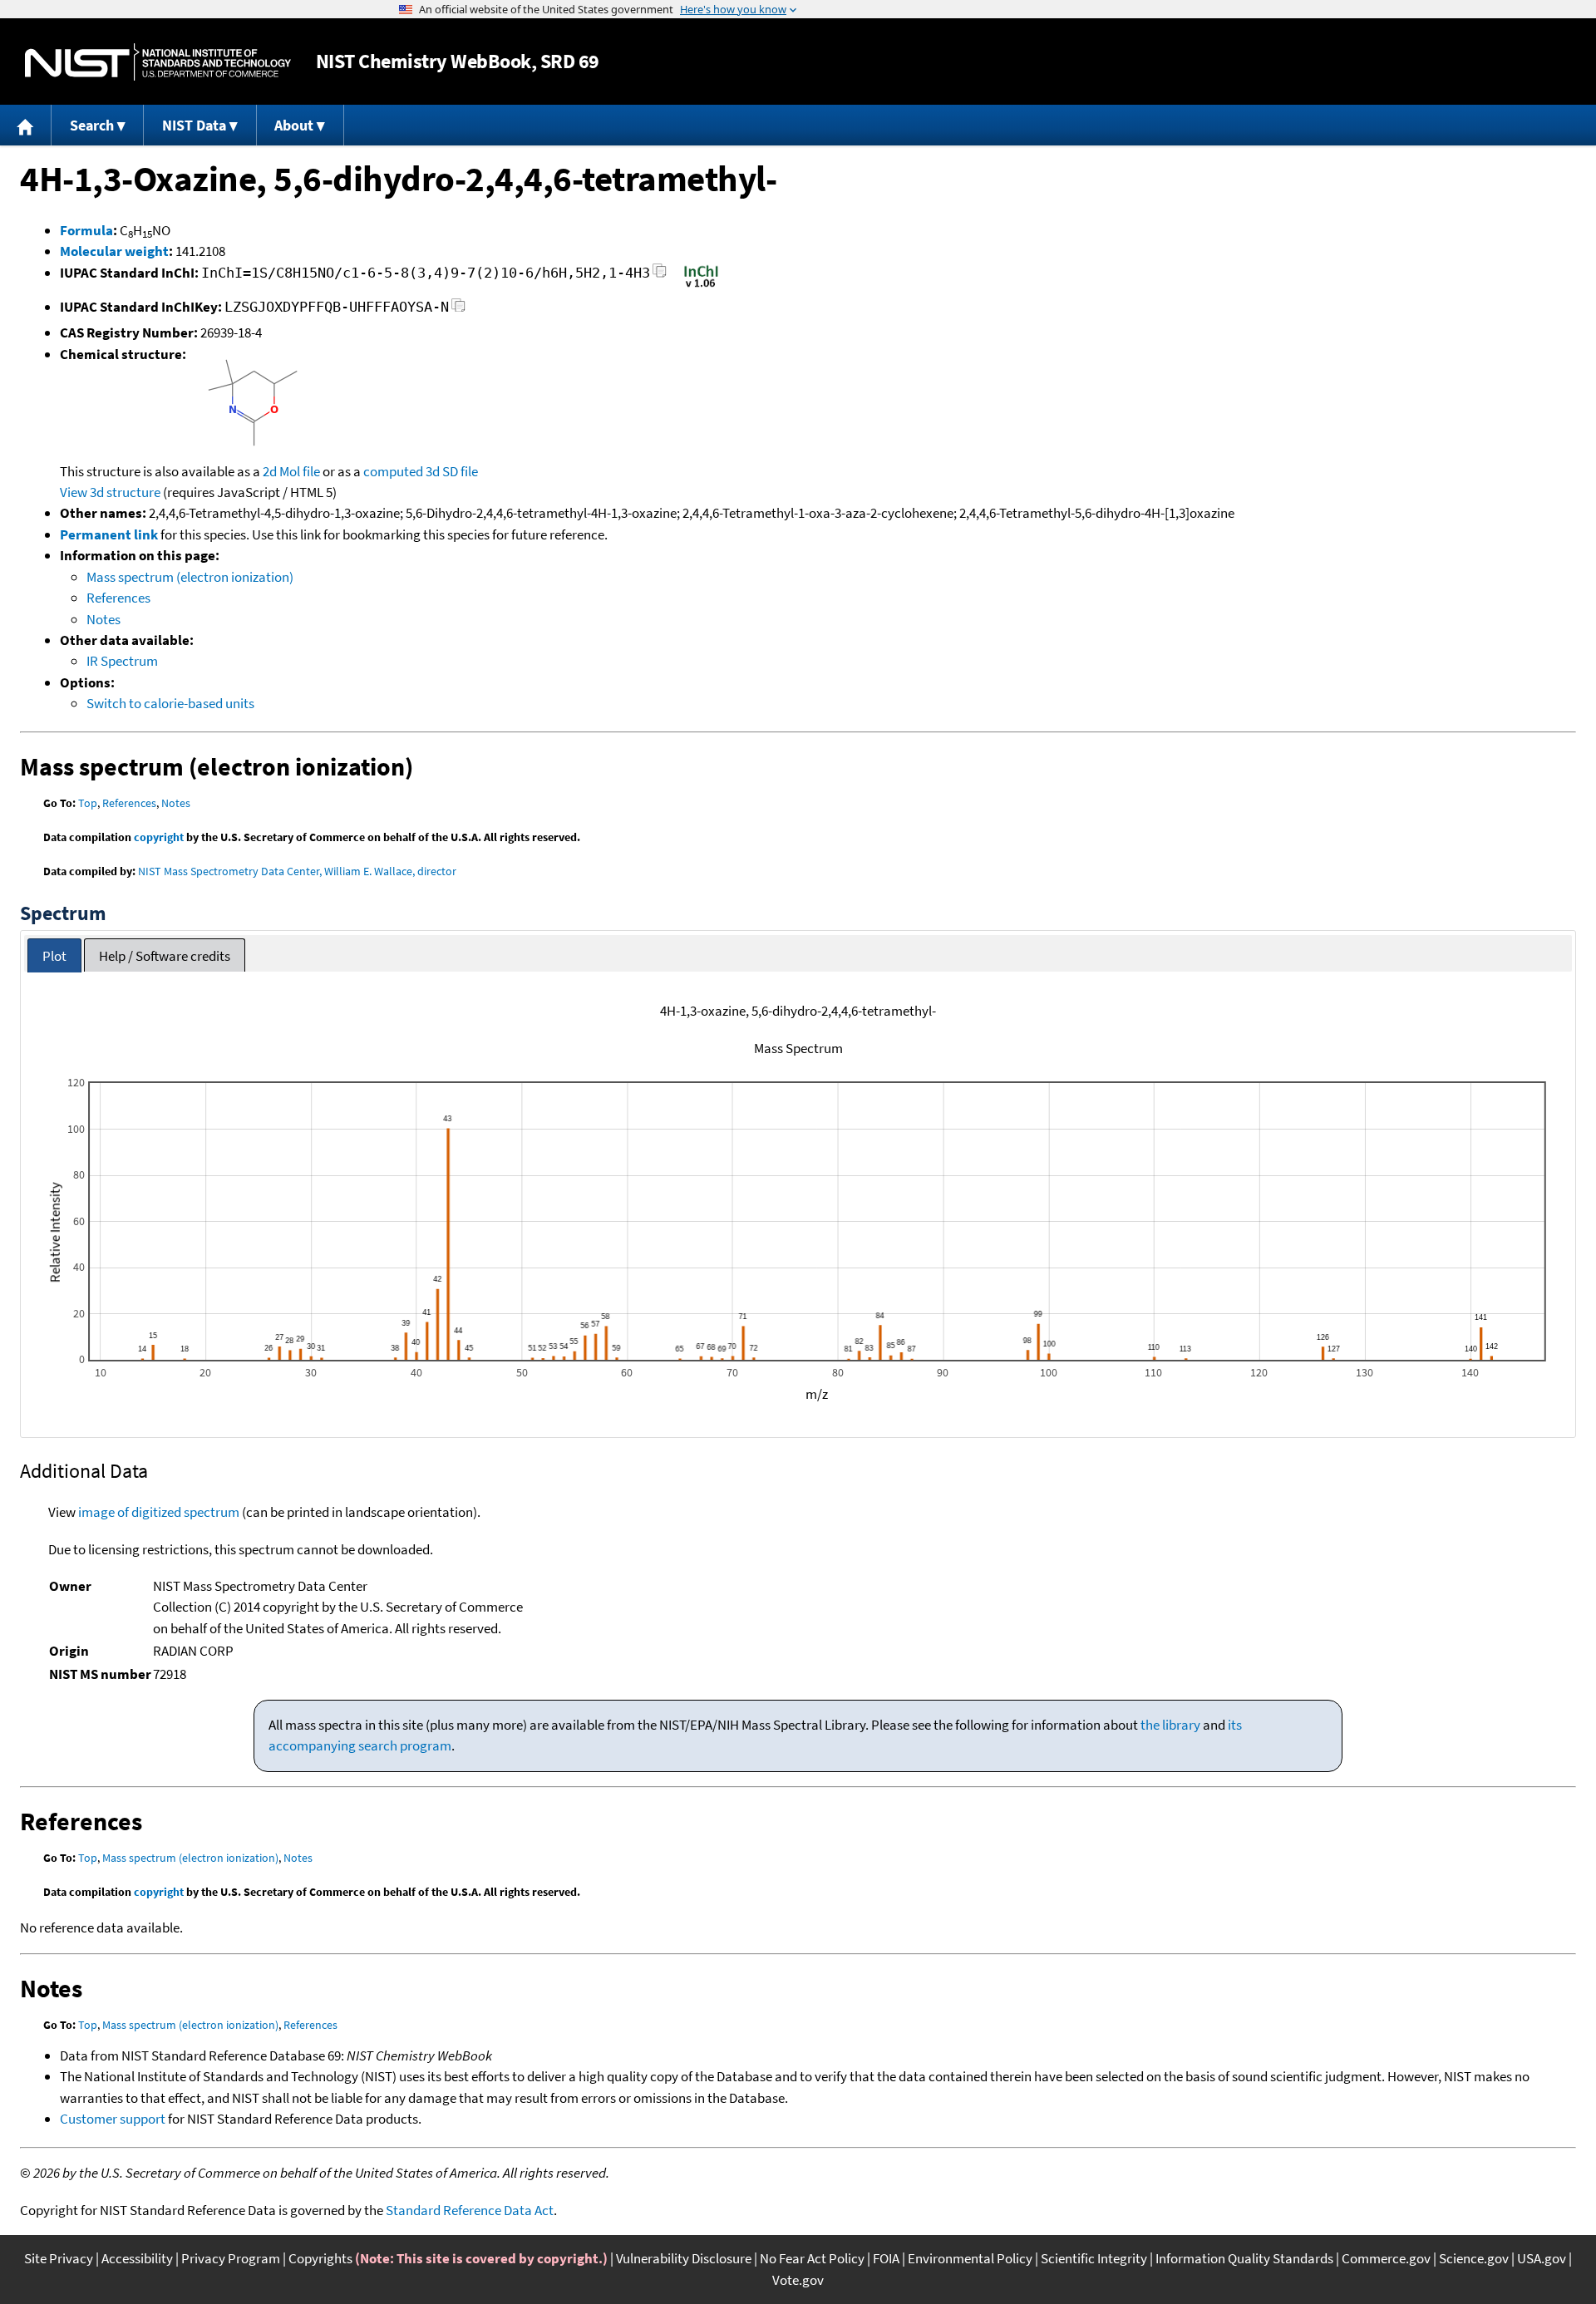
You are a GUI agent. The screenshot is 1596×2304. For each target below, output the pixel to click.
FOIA (886, 2258)
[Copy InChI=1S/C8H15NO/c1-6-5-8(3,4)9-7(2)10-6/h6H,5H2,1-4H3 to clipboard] (660, 276)
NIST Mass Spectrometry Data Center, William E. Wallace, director (297, 871)
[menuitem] (26, 125)
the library (1170, 1725)
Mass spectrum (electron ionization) (190, 577)
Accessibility (137, 2258)
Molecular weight (114, 251)
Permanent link (109, 534)
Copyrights (320, 2258)
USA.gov (1542, 2258)
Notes (103, 619)
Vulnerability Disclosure (684, 2258)
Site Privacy (59, 2258)
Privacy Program (231, 2258)
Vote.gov (798, 2280)
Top (88, 803)
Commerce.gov (1386, 2258)
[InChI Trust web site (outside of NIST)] (701, 286)
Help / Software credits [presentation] (165, 956)
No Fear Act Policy (812, 2258)
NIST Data (194, 125)
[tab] (54, 955)
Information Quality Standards (1244, 2258)
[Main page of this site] (26, 125)
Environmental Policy (970, 2258)
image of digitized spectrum (159, 1512)
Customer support (113, 2119)
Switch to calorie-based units (170, 703)
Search (92, 125)
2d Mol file (291, 471)
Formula (86, 230)
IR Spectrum (122, 661)
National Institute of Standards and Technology (158, 62)
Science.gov (1474, 2258)
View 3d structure (110, 492)
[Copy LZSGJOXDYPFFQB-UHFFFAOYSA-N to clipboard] (458, 310)
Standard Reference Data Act (470, 2210)
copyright (159, 837)
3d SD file (452, 471)
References (118, 598)
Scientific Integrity (1094, 2258)
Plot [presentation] (54, 956)
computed (393, 471)
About (294, 125)
